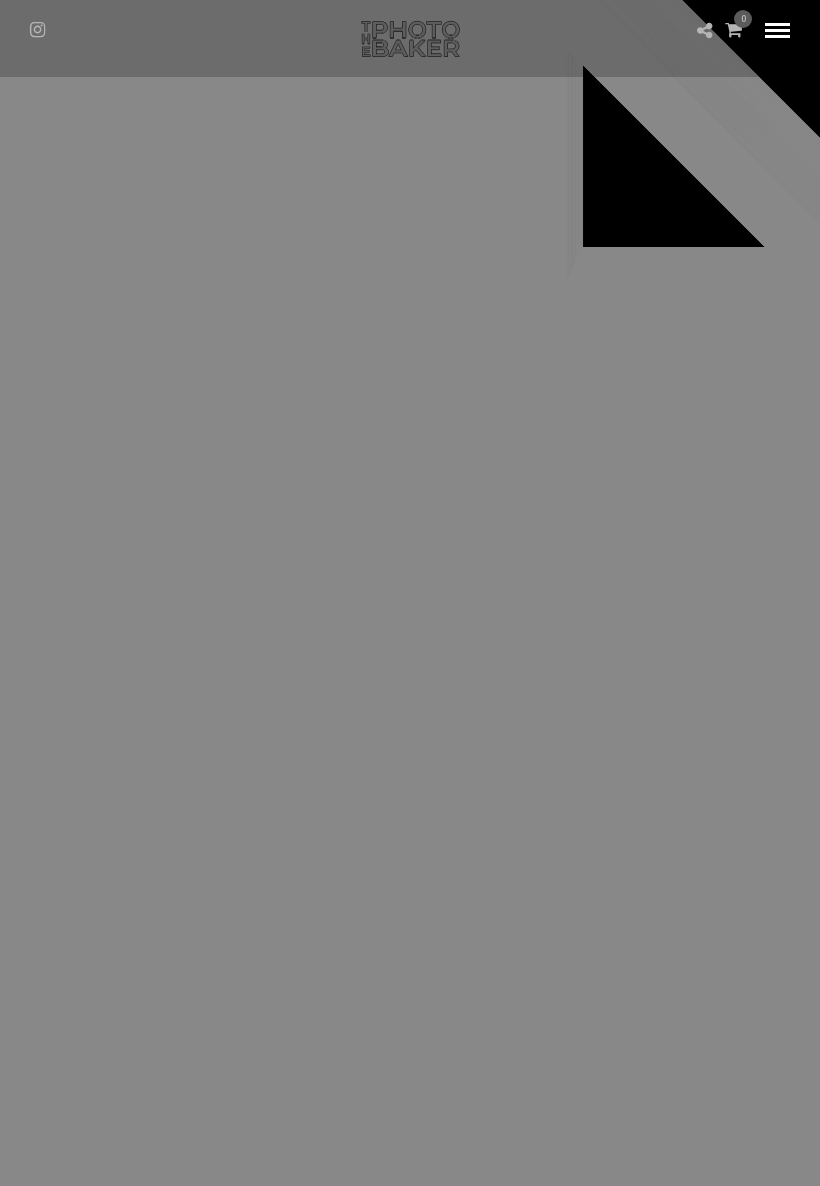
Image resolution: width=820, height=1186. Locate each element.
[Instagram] (37, 30)
